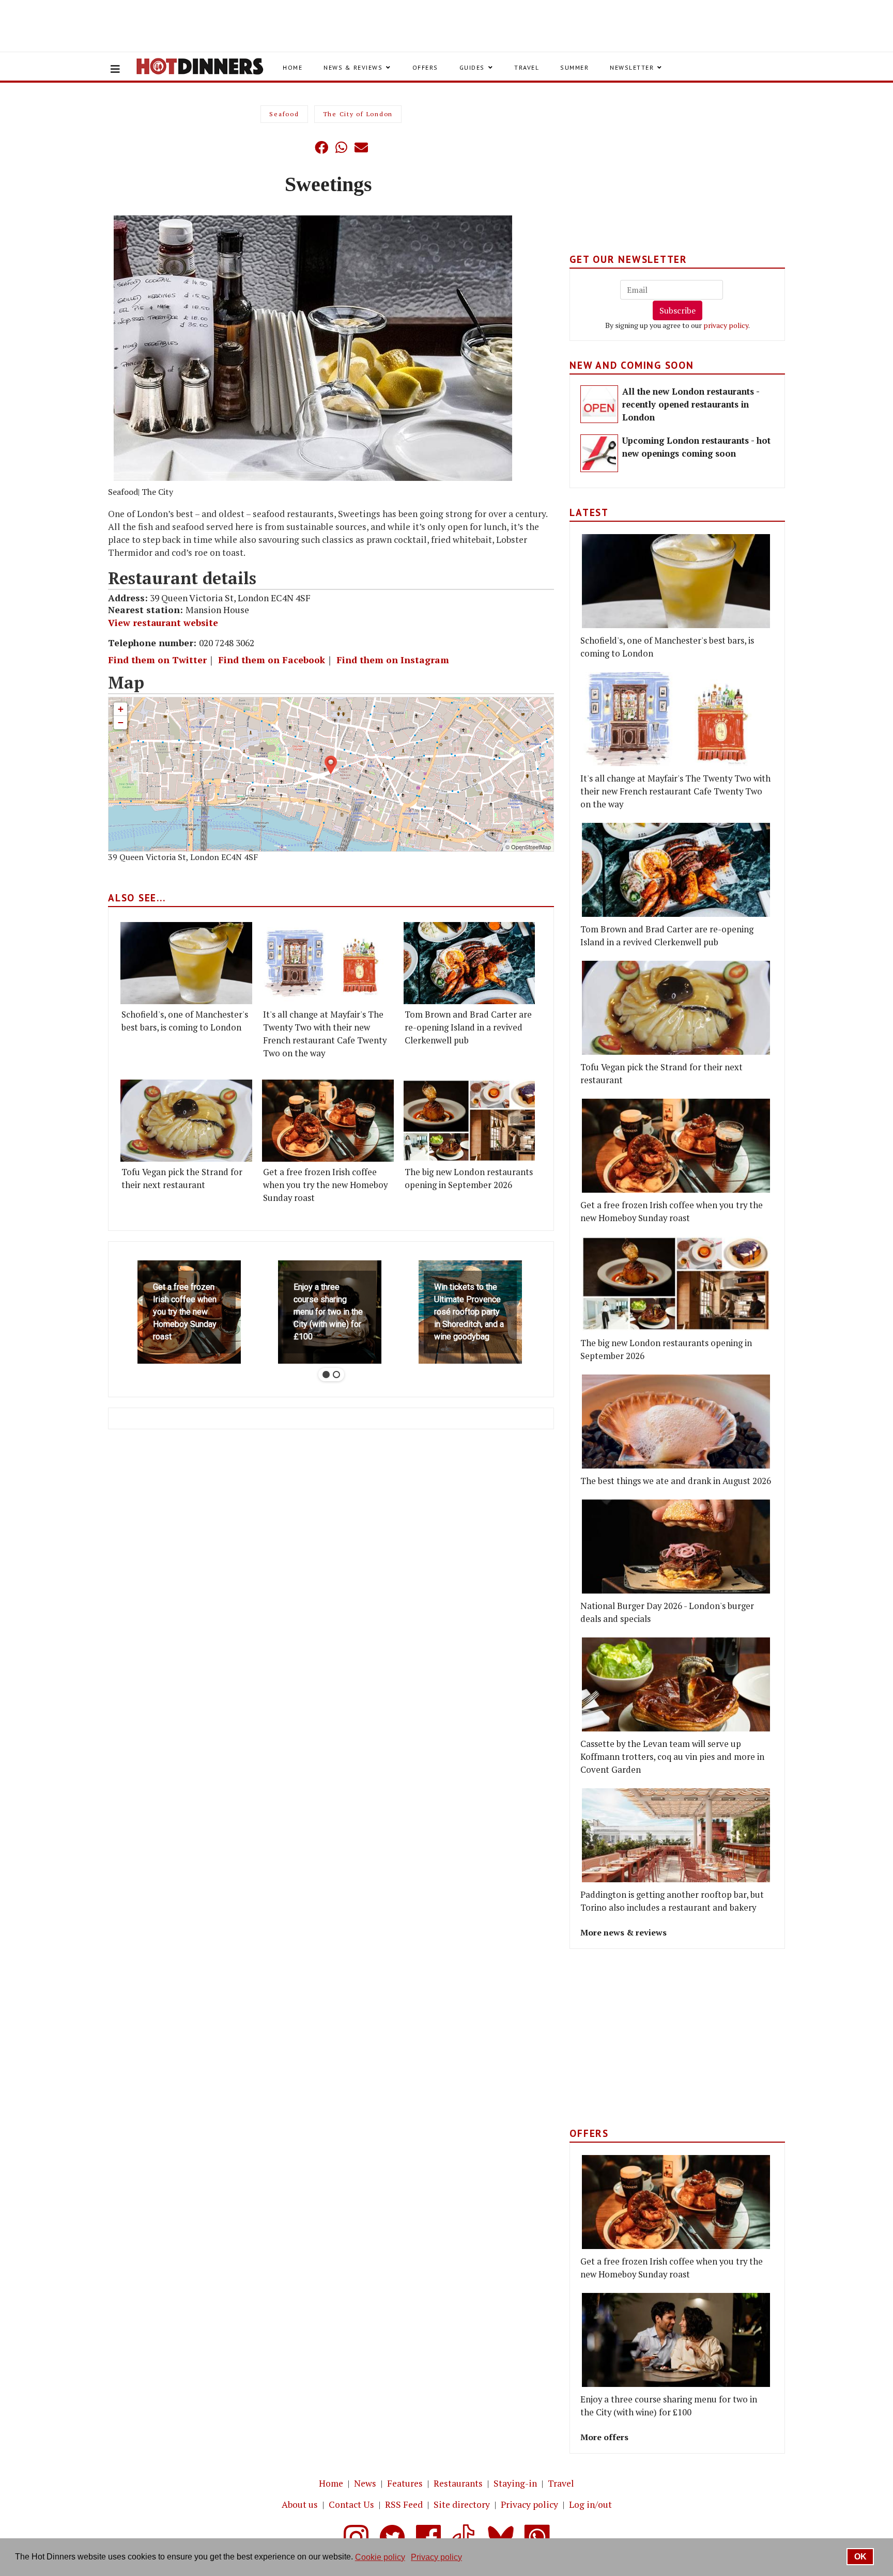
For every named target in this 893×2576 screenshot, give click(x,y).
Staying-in (515, 2483)
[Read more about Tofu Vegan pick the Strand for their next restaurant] (186, 1121)
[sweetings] (334, 348)
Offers (425, 67)
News (365, 2483)
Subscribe (678, 310)
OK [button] (860, 2557)
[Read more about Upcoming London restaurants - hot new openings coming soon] (599, 453)
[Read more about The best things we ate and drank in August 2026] (676, 1422)
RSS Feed (404, 2504)
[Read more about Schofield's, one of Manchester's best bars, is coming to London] (186, 963)
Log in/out (590, 2504)
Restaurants (458, 2483)
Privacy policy (529, 2504)
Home (292, 67)
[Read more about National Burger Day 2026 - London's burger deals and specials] (676, 1547)
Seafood (284, 114)
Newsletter (632, 67)
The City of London (358, 114)
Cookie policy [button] (380, 2557)
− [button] (121, 722)
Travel (527, 67)
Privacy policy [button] (436, 2557)
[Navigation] (115, 69)
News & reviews (353, 67)
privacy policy (726, 325)
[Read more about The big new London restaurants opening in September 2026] (469, 1121)
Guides (472, 67)
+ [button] (121, 709)
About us (300, 2504)
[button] (301, 147)
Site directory (462, 2504)
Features (405, 2483)
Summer (574, 67)
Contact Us (351, 2504)
